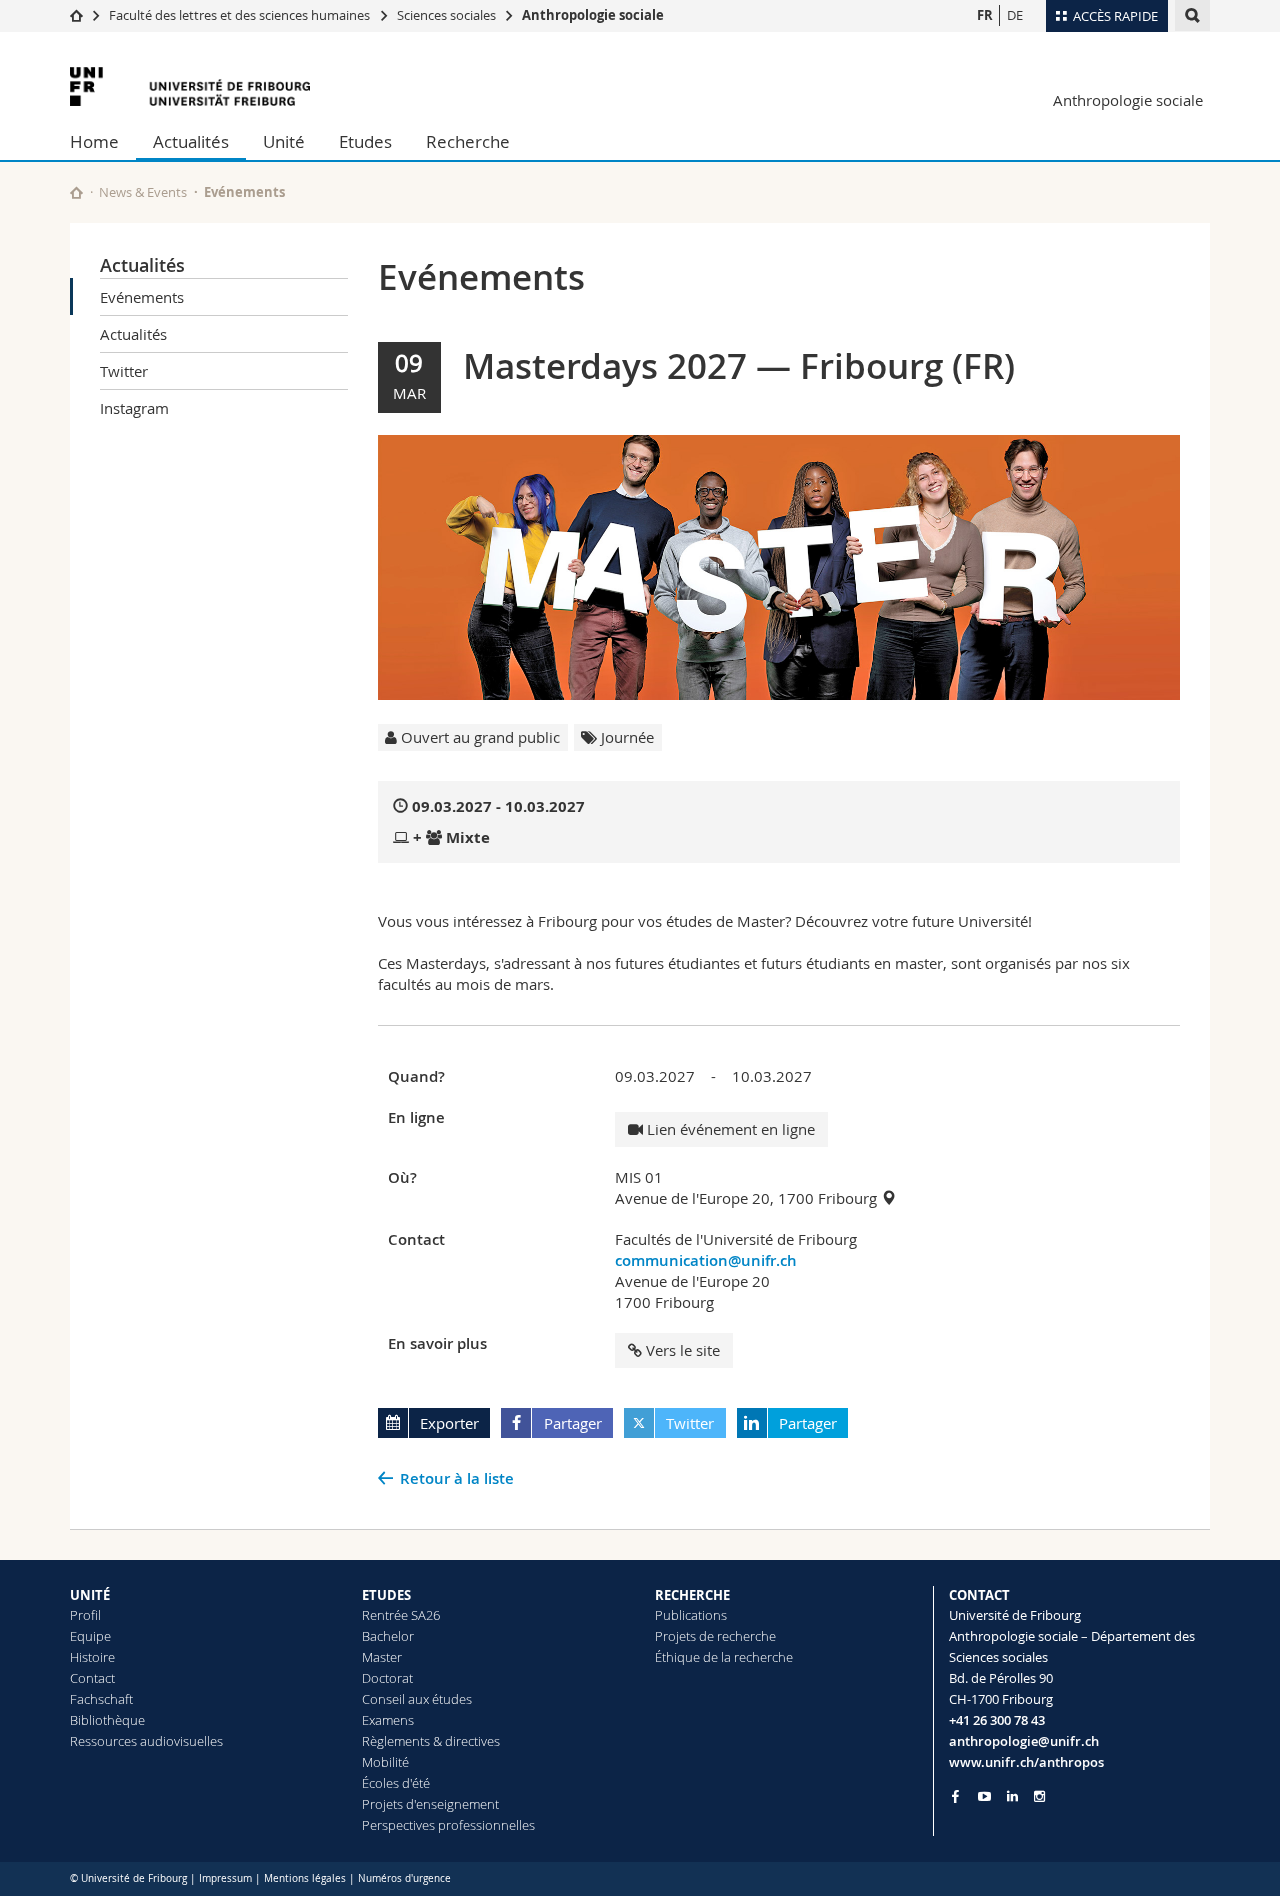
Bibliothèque (107, 1720)
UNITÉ (90, 1595)
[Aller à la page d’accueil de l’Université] (190, 86)
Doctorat (387, 1678)
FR (985, 15)
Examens (388, 1720)
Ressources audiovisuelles (146, 1741)
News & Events (143, 192)
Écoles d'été (396, 1783)
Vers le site (683, 1350)
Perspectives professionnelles (448, 1825)
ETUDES (386, 1595)
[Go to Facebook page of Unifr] (955, 1796)
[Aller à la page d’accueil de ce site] (76, 192)
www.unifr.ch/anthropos (1026, 1762)
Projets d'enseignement (430, 1804)
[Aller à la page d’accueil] (76, 15)
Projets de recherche (715, 1636)
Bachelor (388, 1636)
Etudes (365, 141)
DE (1015, 15)
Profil (85, 1615)
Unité (284, 141)
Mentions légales (305, 1878)
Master (382, 1657)
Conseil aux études (417, 1699)
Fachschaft (101, 1699)
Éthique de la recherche (724, 1657)
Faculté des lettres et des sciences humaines (241, 15)
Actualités (191, 141)
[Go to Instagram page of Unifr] (1039, 1796)
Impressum (225, 1878)
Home (94, 141)
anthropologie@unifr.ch (1024, 1741)
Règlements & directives (431, 1741)
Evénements (142, 297)
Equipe (90, 1636)
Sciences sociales (446, 15)
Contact (92, 1678)
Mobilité (385, 1762)
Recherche (468, 141)
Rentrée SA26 (401, 1615)
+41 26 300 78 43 (997, 1720)
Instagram (134, 408)
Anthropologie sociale (593, 15)
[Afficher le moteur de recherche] (1192, 15)
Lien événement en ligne (729, 1129)
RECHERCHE (692, 1595)
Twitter (124, 371)
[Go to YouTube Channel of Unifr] (984, 1796)
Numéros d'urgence (404, 1878)
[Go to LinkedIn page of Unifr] (1012, 1796)
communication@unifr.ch (706, 1260)
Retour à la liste (457, 1478)
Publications (691, 1615)
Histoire (92, 1657)
